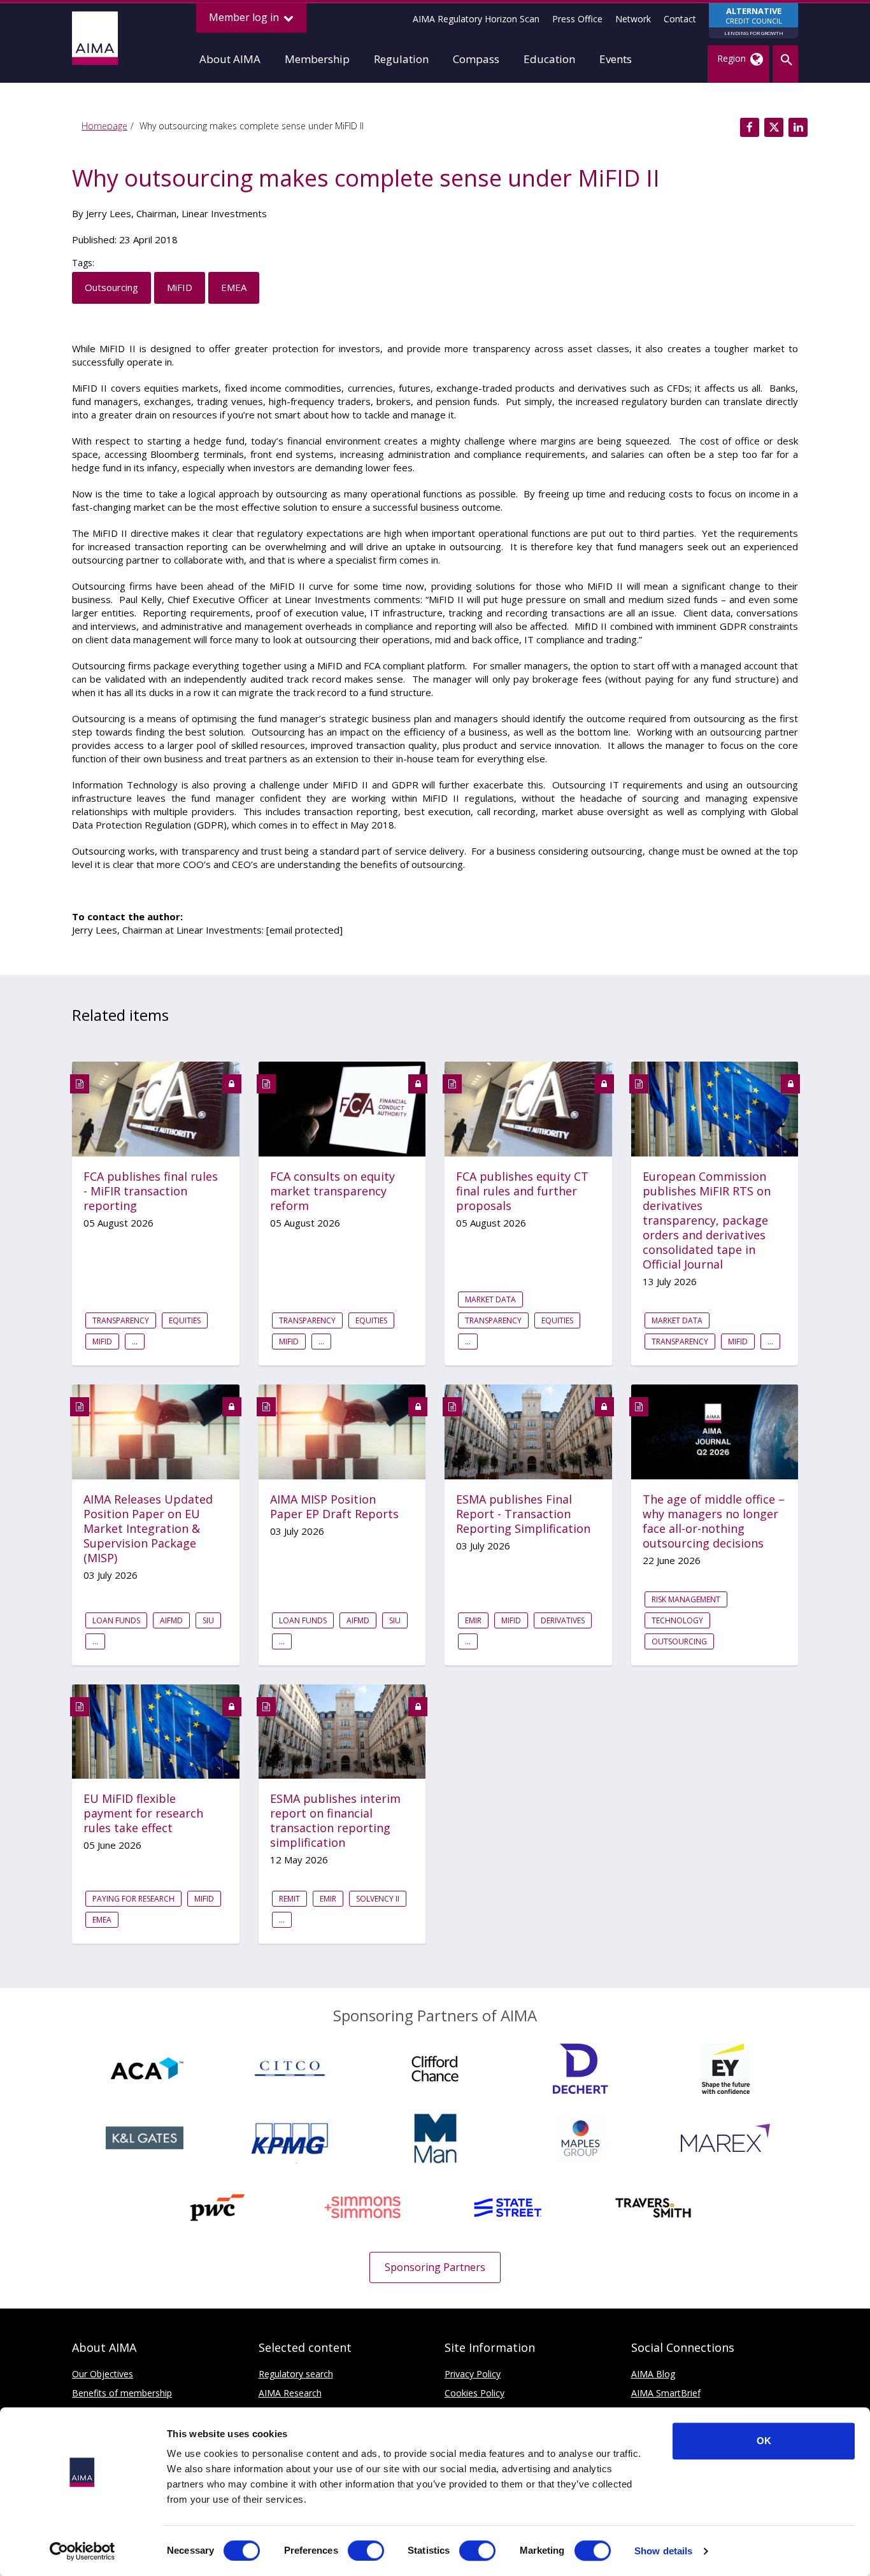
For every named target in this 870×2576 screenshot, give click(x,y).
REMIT (289, 1899)
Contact (680, 19)
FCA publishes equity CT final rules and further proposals (522, 1191)
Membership (317, 59)
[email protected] (304, 930)
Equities (185, 1320)
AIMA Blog (653, 2374)
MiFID (180, 287)
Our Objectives (103, 2374)
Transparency (121, 1320)
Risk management (686, 1599)
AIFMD (171, 1620)
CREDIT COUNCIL (754, 21)
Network (633, 19)
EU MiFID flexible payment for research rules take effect (143, 1813)
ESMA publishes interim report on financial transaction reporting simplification (335, 1821)
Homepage (104, 126)
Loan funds (116, 1620)
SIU (208, 1620)
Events (616, 59)
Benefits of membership (122, 2393)
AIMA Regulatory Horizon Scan (476, 19)
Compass (476, 59)
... (135, 1341)
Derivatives (563, 1620)
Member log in (245, 17)
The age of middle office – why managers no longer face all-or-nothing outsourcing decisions (714, 1521)
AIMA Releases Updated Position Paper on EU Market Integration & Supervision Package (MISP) (148, 1529)
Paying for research (133, 1899)
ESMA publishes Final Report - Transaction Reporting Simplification (523, 1514)
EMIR (473, 1620)
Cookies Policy (474, 2393)
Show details (663, 2551)
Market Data (490, 1299)
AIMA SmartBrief (666, 2393)
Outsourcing (111, 287)
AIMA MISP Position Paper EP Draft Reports (334, 1507)
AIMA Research (290, 2393)
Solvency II (378, 1899)
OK (764, 2441)
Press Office (577, 19)
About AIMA (230, 59)
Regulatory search (296, 2374)
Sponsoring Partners (435, 2267)
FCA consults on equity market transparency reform (332, 1191)
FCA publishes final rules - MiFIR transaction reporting (151, 1191)
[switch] (366, 2551)
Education (549, 59)
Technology (677, 1620)
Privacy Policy (473, 2374)
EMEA (234, 287)
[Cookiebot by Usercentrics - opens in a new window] (82, 2551)
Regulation (401, 59)
